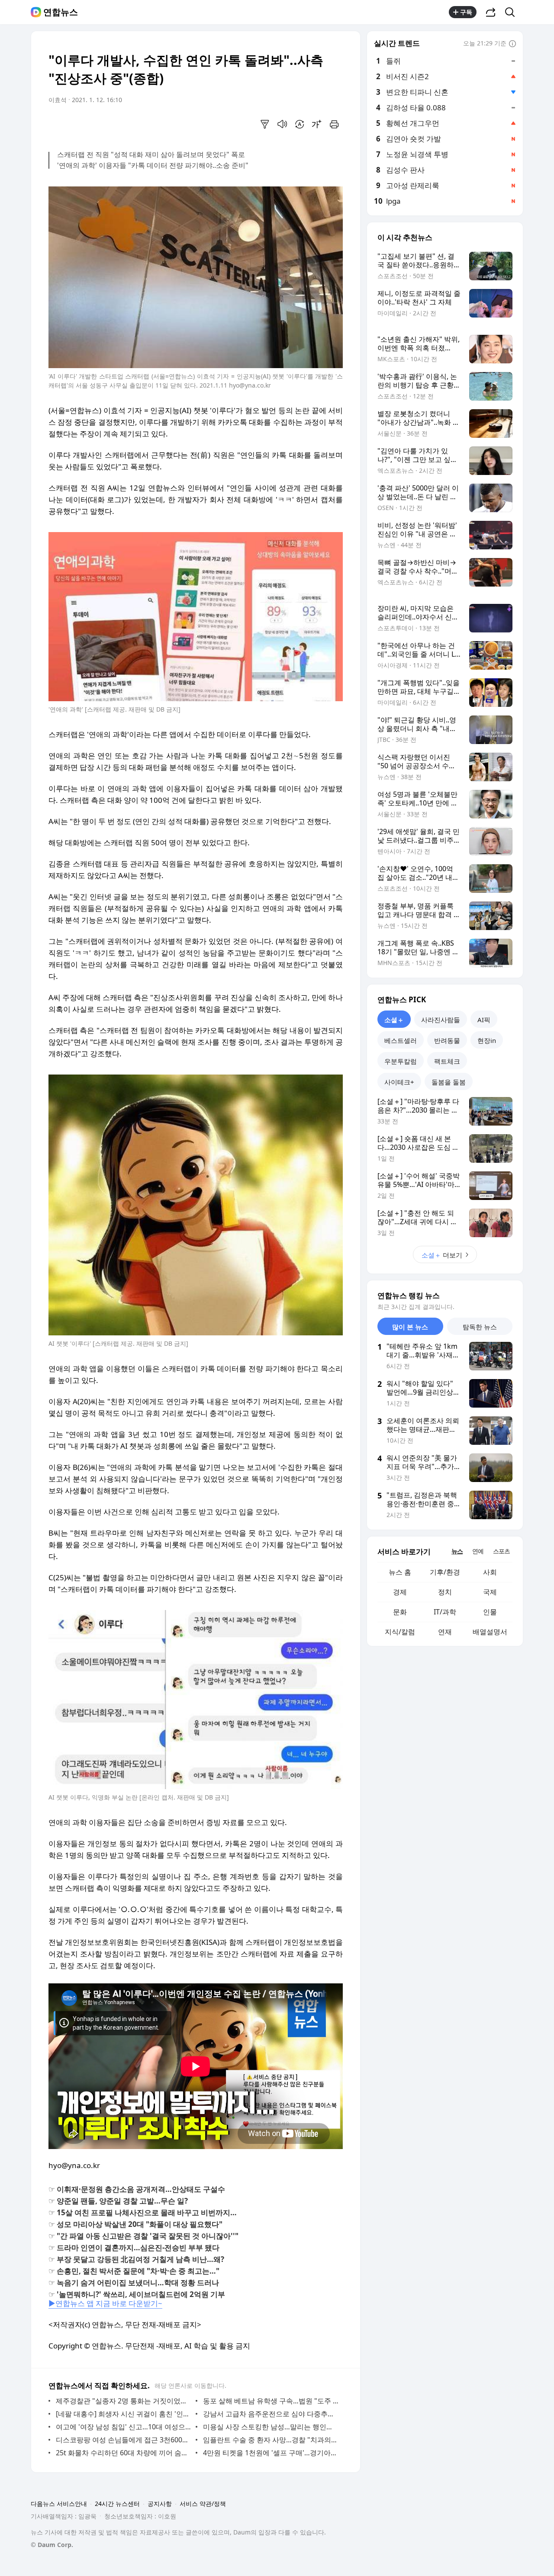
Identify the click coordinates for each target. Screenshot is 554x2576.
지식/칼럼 (400, 1632)
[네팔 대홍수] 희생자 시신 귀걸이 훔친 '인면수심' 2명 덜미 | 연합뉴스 (124, 2414)
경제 (400, 1592)
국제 (490, 1592)
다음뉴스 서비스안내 (59, 2504)
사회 (490, 1572)
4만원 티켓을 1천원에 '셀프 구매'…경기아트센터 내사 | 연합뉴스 (271, 2453)
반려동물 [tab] (447, 1040)
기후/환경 (445, 1572)
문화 (400, 1612)
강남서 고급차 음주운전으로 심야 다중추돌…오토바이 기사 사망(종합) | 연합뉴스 (271, 2414)
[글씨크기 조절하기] (317, 124)
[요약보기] (265, 124)
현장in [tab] (487, 1040)
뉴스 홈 (400, 1572)
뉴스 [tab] (457, 1551)
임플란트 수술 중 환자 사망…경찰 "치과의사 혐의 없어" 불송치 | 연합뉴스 (271, 2440)
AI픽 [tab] (484, 1020)
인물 (490, 1612)
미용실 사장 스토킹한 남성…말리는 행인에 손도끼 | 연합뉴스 (271, 2427)
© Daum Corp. (52, 2545)
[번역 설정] (300, 124)
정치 (445, 1592)
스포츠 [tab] (501, 1551)
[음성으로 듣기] (282, 124)
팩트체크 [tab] (447, 1061)
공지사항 (160, 2504)
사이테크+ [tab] (399, 1082)
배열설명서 (490, 1632)
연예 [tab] (478, 1551)
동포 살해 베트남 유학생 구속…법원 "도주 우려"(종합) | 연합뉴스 (271, 2401)
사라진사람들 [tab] (441, 1020)
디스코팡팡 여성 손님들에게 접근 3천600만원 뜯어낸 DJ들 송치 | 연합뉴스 (124, 2440)
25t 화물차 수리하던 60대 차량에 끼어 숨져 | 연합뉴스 (124, 2453)
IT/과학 (445, 1612)
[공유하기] (491, 12)
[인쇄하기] (334, 124)
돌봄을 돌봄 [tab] (449, 1082)
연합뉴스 (61, 12)
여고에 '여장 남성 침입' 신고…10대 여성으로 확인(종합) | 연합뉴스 (124, 2427)
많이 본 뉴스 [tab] (410, 1327)
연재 (445, 1632)
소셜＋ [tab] (394, 1020)
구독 (466, 12)
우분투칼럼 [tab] (401, 1061)
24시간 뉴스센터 (117, 2504)
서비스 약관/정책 (203, 2504)
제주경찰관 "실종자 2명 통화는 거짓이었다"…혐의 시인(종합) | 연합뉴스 (124, 2401)
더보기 (442, 1255)
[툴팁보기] (512, 44)
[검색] (513, 12)
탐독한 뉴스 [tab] (480, 1327)
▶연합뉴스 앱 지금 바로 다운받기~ (105, 2303)
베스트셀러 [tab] (401, 1040)
